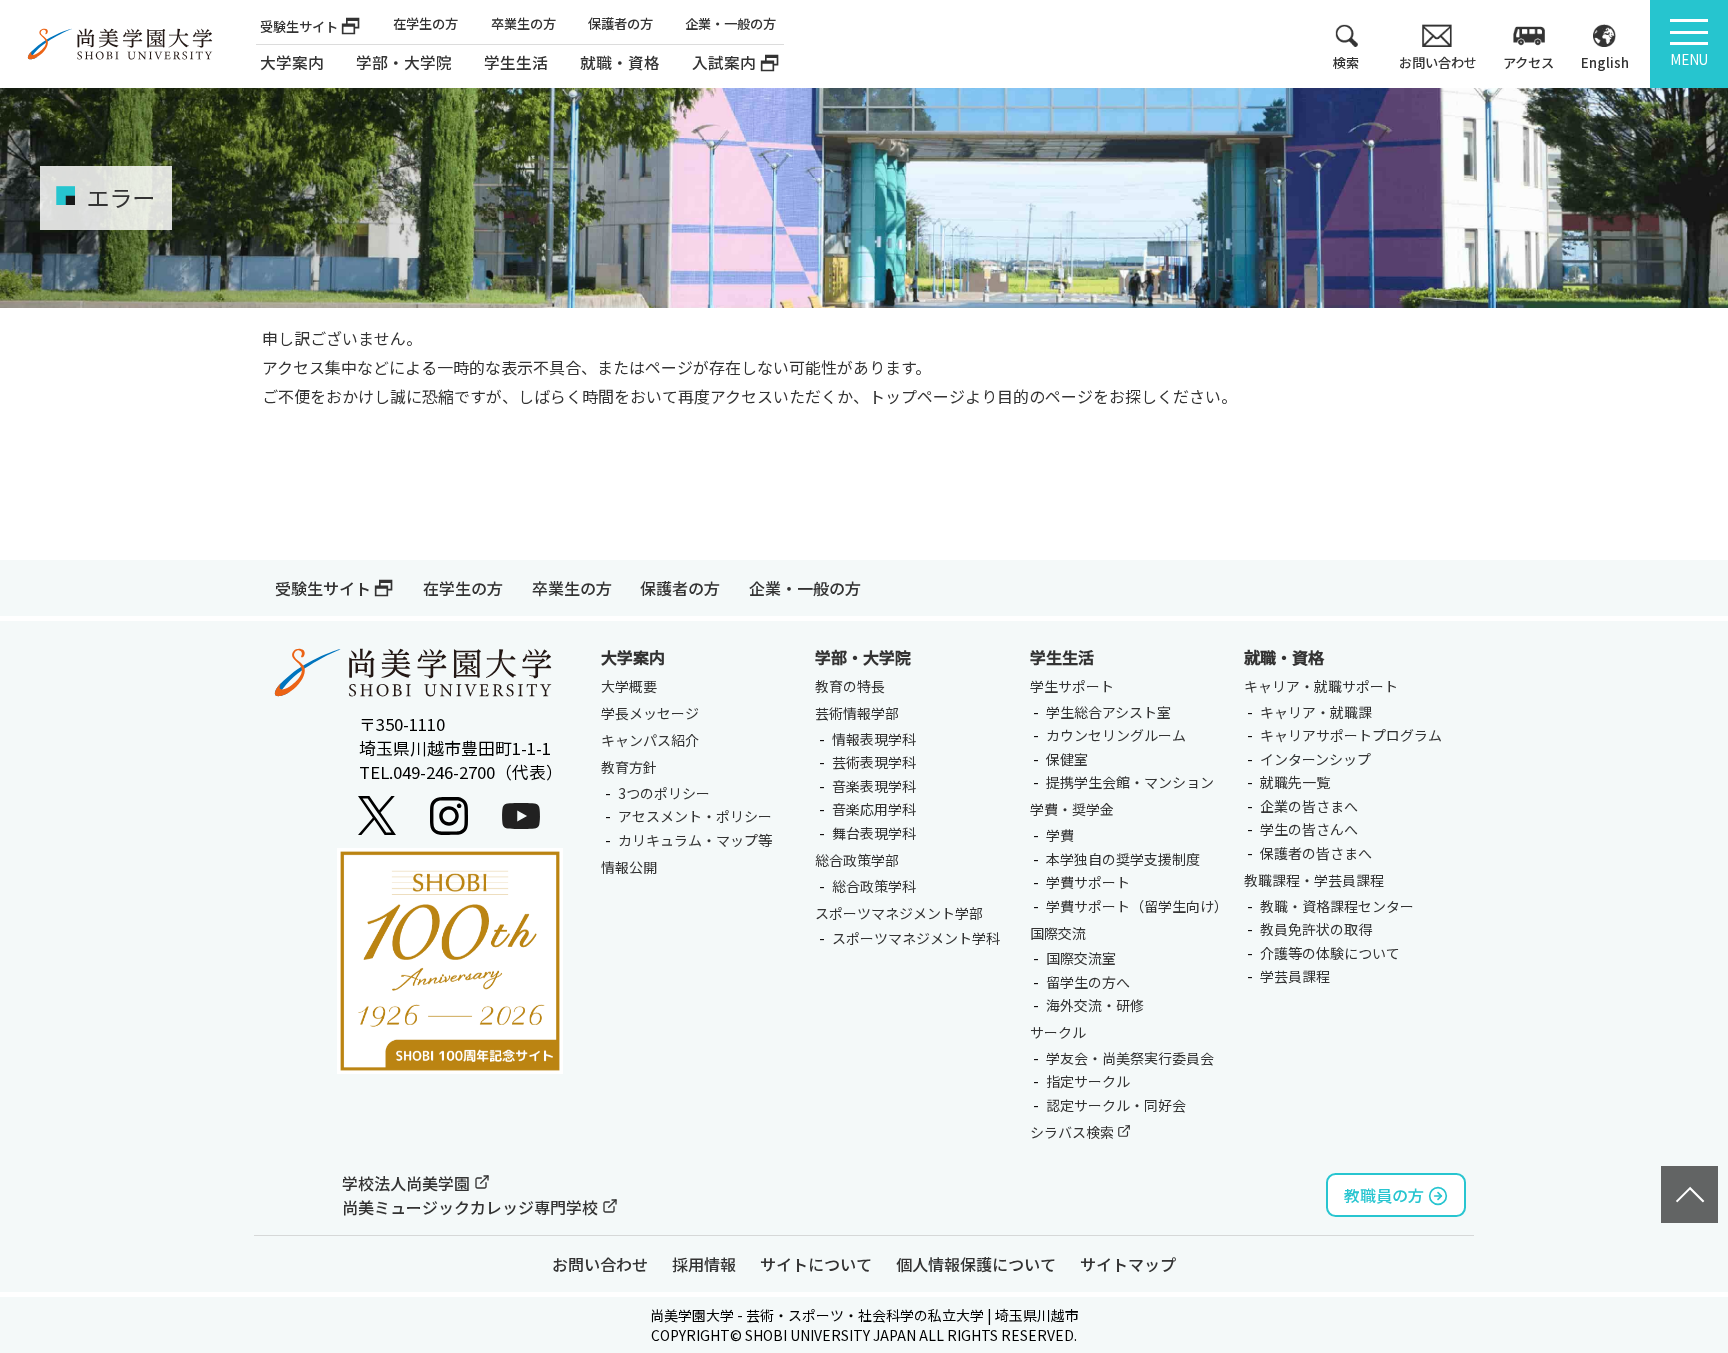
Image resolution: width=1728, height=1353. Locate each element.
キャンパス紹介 (650, 740)
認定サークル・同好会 (1116, 1105)
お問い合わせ (600, 1264)
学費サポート (1088, 882)
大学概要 (629, 686)
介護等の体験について (1330, 953)
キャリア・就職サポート (1321, 686)
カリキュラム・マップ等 (695, 840)
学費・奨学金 (1072, 809)
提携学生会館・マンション (1130, 782)
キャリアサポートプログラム (1351, 735)
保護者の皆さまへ (1316, 853)
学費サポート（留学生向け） (1137, 906)
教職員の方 (1384, 1195)
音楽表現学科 (874, 786)
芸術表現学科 (874, 762)
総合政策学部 (857, 860)
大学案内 (292, 62)
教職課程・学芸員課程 (1314, 880)
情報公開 (629, 867)
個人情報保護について (976, 1264)
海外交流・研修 (1095, 1005)
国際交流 (1058, 933)
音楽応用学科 (874, 809)
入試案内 (724, 62)
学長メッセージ (650, 713)
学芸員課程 (1295, 976)
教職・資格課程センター (1337, 906)
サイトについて (816, 1264)
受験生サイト (299, 26)
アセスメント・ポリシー (695, 816)
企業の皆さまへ (1309, 806)
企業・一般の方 (730, 23)
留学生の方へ (1088, 982)
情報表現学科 (874, 739)
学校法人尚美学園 (408, 1183)
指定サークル (1088, 1081)
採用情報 (704, 1264)
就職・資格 (1284, 657)
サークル (1058, 1032)
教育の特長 (850, 686)
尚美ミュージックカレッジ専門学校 (472, 1207)
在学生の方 (425, 23)
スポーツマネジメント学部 (899, 913)
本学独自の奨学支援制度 (1123, 859)
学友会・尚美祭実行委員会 (1130, 1058)
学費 (1060, 835)
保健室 (1067, 759)
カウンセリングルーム (1116, 735)
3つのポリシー (664, 793)
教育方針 (629, 767)
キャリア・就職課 (1316, 712)
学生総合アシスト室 (1108, 712)
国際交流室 (1081, 958)
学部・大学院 (863, 657)
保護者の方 (620, 23)
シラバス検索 (1073, 1132)
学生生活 (1062, 657)
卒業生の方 (523, 23)
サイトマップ (1128, 1264)
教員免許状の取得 (1316, 929)
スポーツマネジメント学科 (916, 938)
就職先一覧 (1295, 782)
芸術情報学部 (857, 713)
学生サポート (1072, 686)
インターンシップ (1315, 759)
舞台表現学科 (874, 833)
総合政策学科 (874, 886)
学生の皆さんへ (1309, 829)
